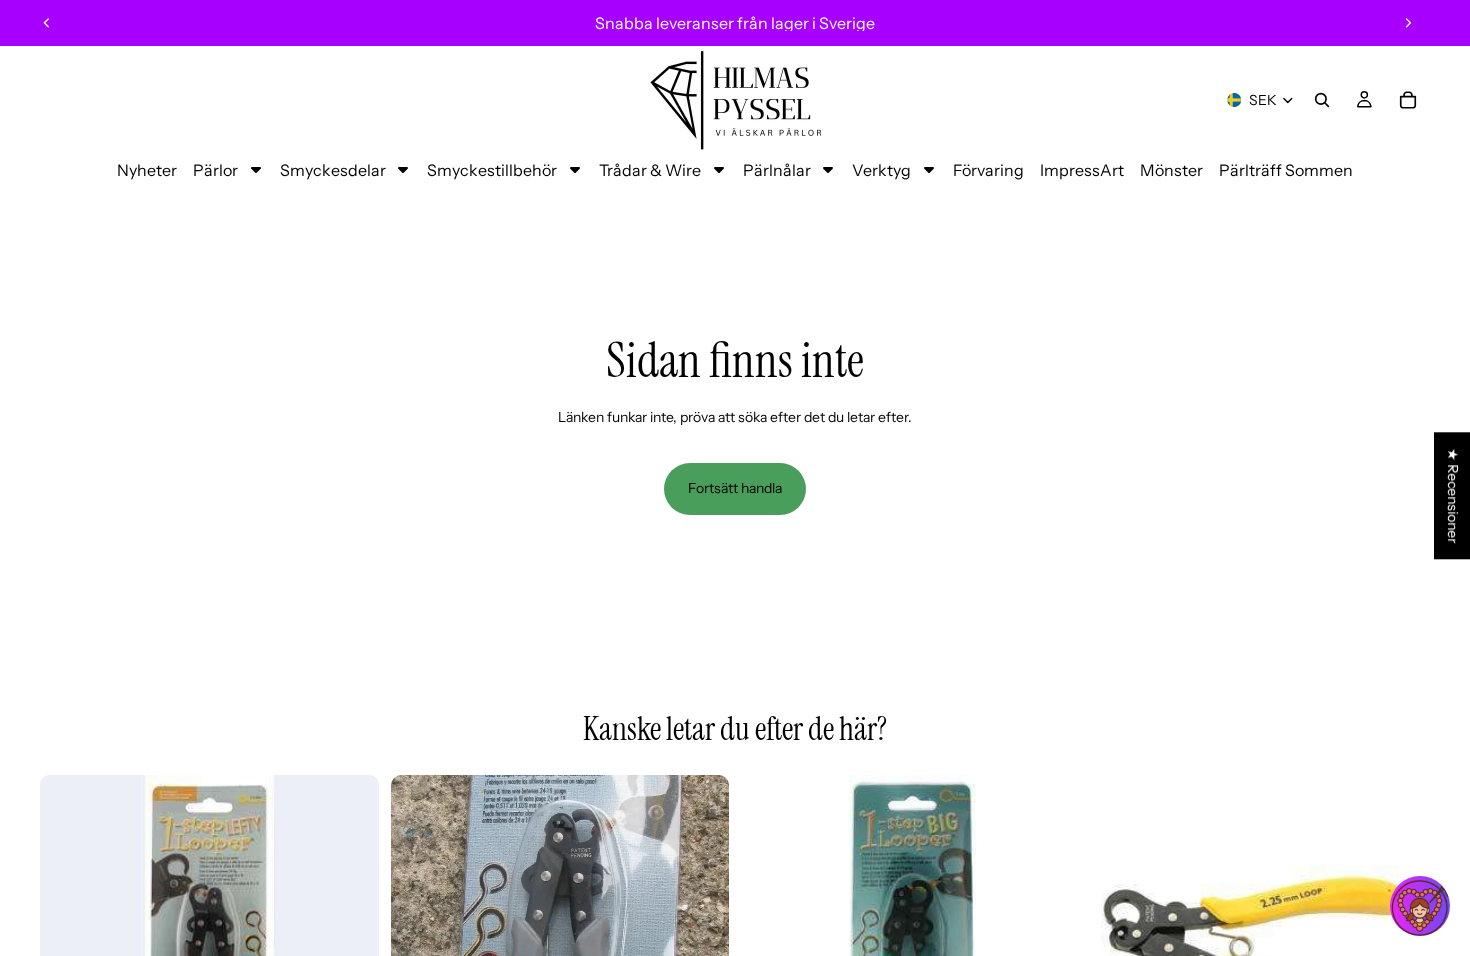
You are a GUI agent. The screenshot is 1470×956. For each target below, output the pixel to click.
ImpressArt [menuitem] (1082, 170)
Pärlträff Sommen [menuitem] (1286, 170)
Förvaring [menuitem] (988, 170)
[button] (1420, 906)
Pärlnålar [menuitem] (777, 170)
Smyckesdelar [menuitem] (333, 170)
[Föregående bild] (47, 23)
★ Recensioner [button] (1453, 495)
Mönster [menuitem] (1171, 170)
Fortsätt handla (735, 488)
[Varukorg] (1408, 100)
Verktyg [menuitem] (881, 170)
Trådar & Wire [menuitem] (650, 170)
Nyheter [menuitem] (147, 170)
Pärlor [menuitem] (215, 170)
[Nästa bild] (1408, 23)
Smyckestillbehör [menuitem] (492, 170)
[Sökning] (1322, 100)
